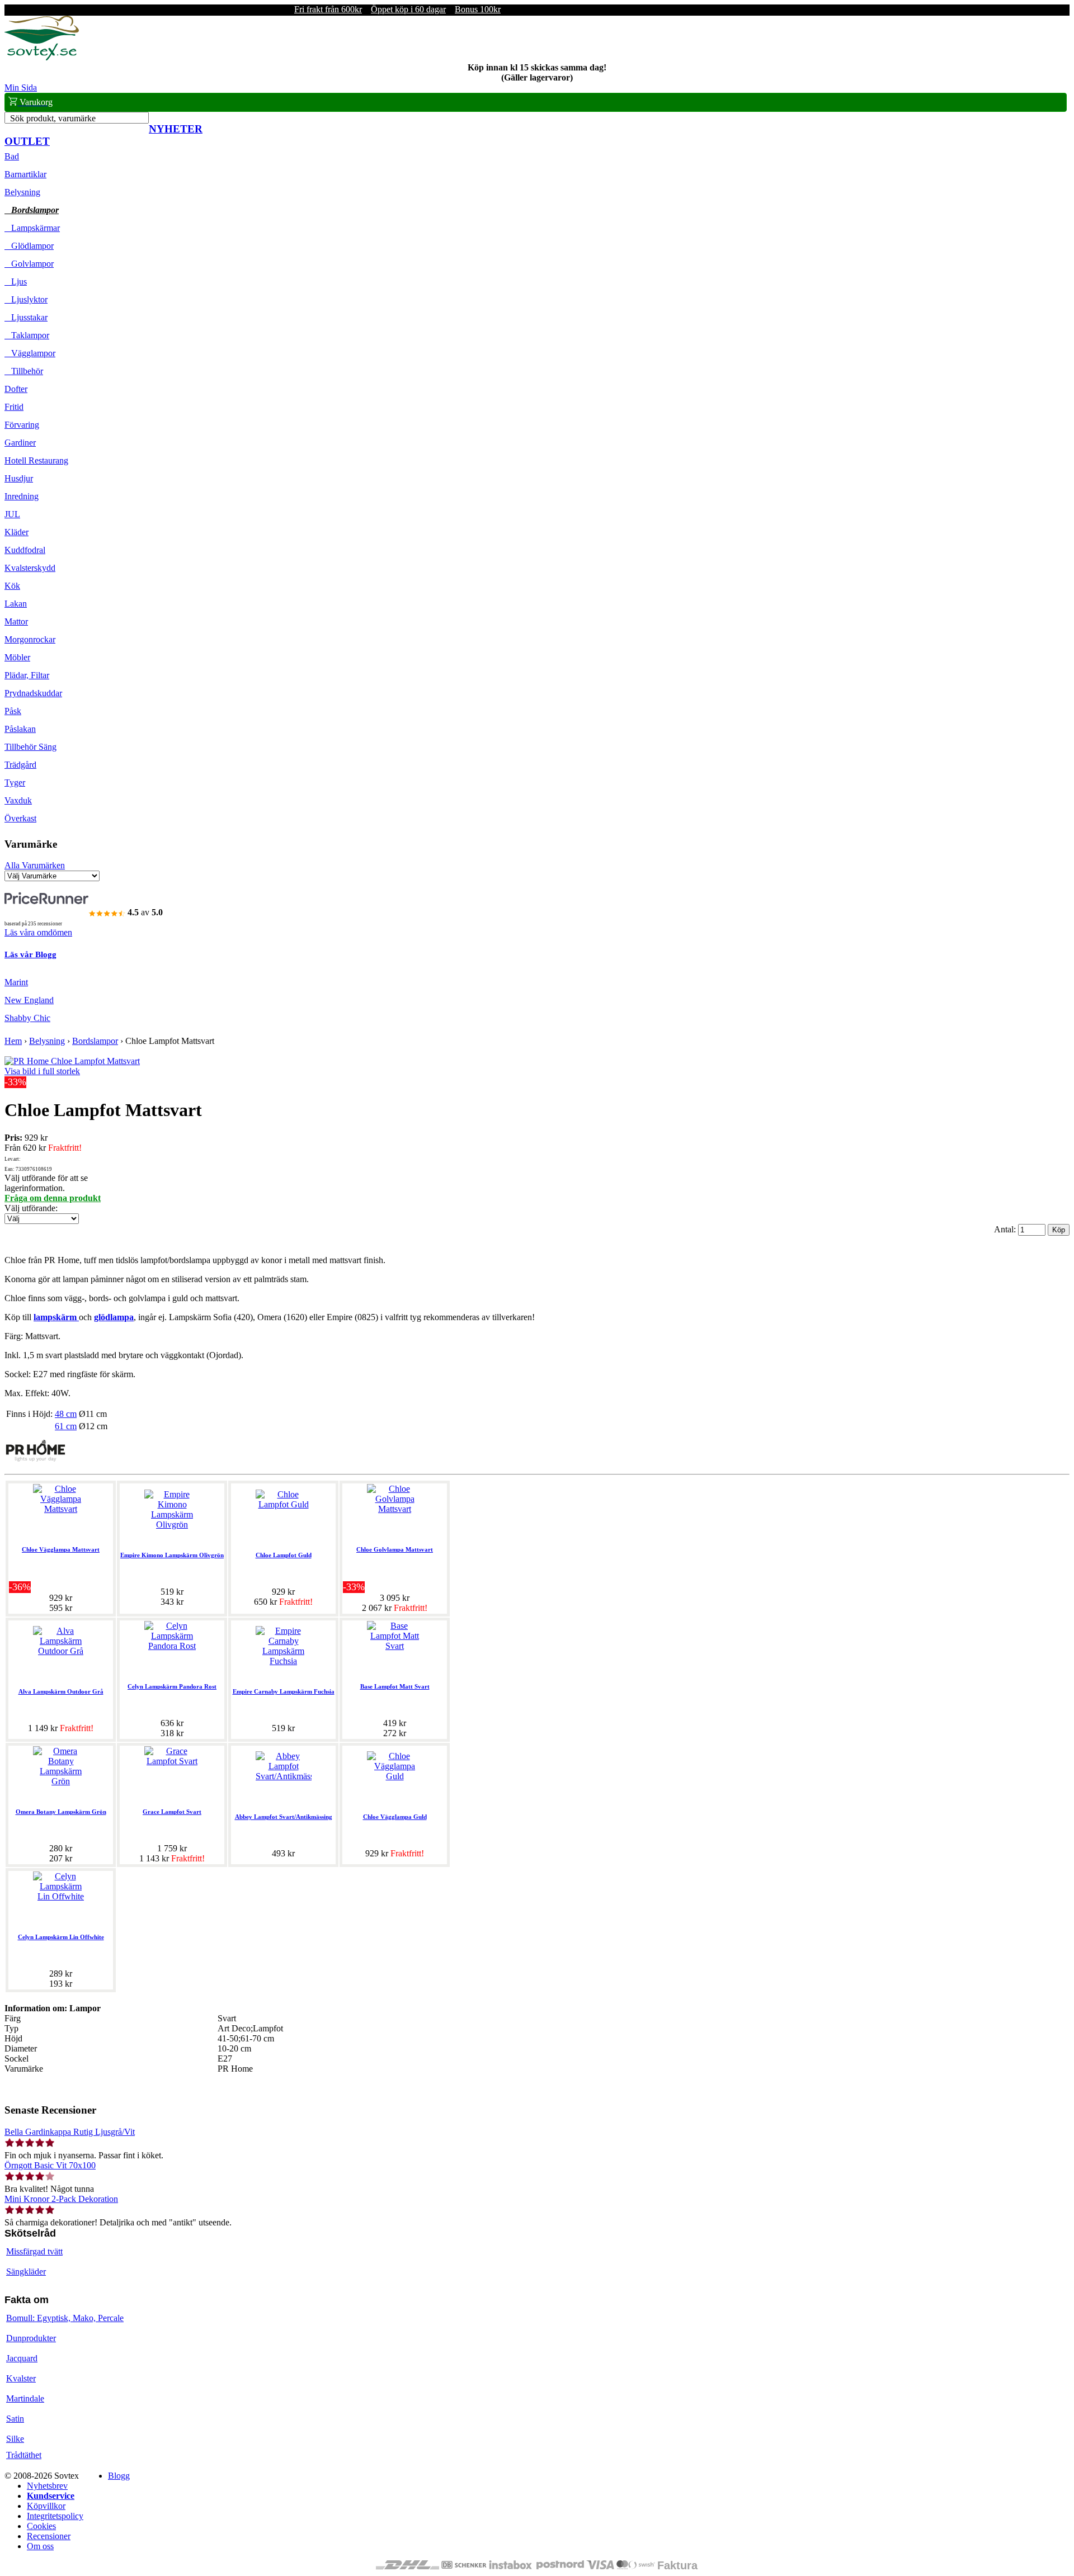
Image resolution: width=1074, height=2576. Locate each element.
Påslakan (20, 729)
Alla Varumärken (35, 865)
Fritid (14, 407)
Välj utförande (30, 1208)
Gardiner (20, 443)
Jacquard (22, 2358)
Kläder (17, 532)
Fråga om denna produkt (53, 1198)
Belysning (22, 192)
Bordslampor (32, 210)
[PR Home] (35, 1464)
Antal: (1006, 1229)
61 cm (66, 1426)
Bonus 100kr (478, 9)
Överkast (20, 818)
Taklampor (27, 335)
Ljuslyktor (26, 299)
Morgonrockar (30, 639)
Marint (16, 982)
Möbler (17, 657)
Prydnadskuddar (33, 693)
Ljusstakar (26, 317)
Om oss (40, 2546)
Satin (15, 2419)
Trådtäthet (24, 2455)
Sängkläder (26, 2272)
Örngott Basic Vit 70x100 (50, 2165)
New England (29, 1000)
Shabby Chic (27, 1018)
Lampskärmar (32, 228)
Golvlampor (29, 264)
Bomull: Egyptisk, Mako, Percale (65, 2318)
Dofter (16, 389)
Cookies (41, 2526)
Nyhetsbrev (47, 2486)
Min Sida (21, 88)
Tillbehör (24, 371)
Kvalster (21, 2378)
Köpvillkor (46, 2506)
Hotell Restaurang (36, 460)
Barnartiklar (25, 174)
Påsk (13, 711)
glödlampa (114, 1317)
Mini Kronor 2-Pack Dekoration (61, 2199)
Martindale (25, 2398)
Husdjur (19, 478)
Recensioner (49, 2536)
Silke (15, 2439)
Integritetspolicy (55, 2516)
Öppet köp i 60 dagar (408, 9)
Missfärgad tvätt (34, 2251)
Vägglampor (30, 353)
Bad (12, 156)
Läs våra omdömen (38, 932)
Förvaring (22, 425)
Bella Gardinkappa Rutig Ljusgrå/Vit (70, 2132)
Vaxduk (18, 800)
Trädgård (20, 765)
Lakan (16, 604)
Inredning (22, 496)
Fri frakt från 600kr (328, 9)
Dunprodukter (31, 2338)
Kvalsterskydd (30, 568)
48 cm (66, 1414)
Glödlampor (29, 246)
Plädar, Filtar (27, 675)
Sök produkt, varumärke (53, 118)
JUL (12, 514)
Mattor (16, 621)
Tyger (15, 783)
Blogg (119, 2476)
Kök (12, 586)
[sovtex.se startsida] (42, 57)
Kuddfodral (25, 550)
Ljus (16, 282)
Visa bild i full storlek (42, 1071)
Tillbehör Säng (30, 747)
